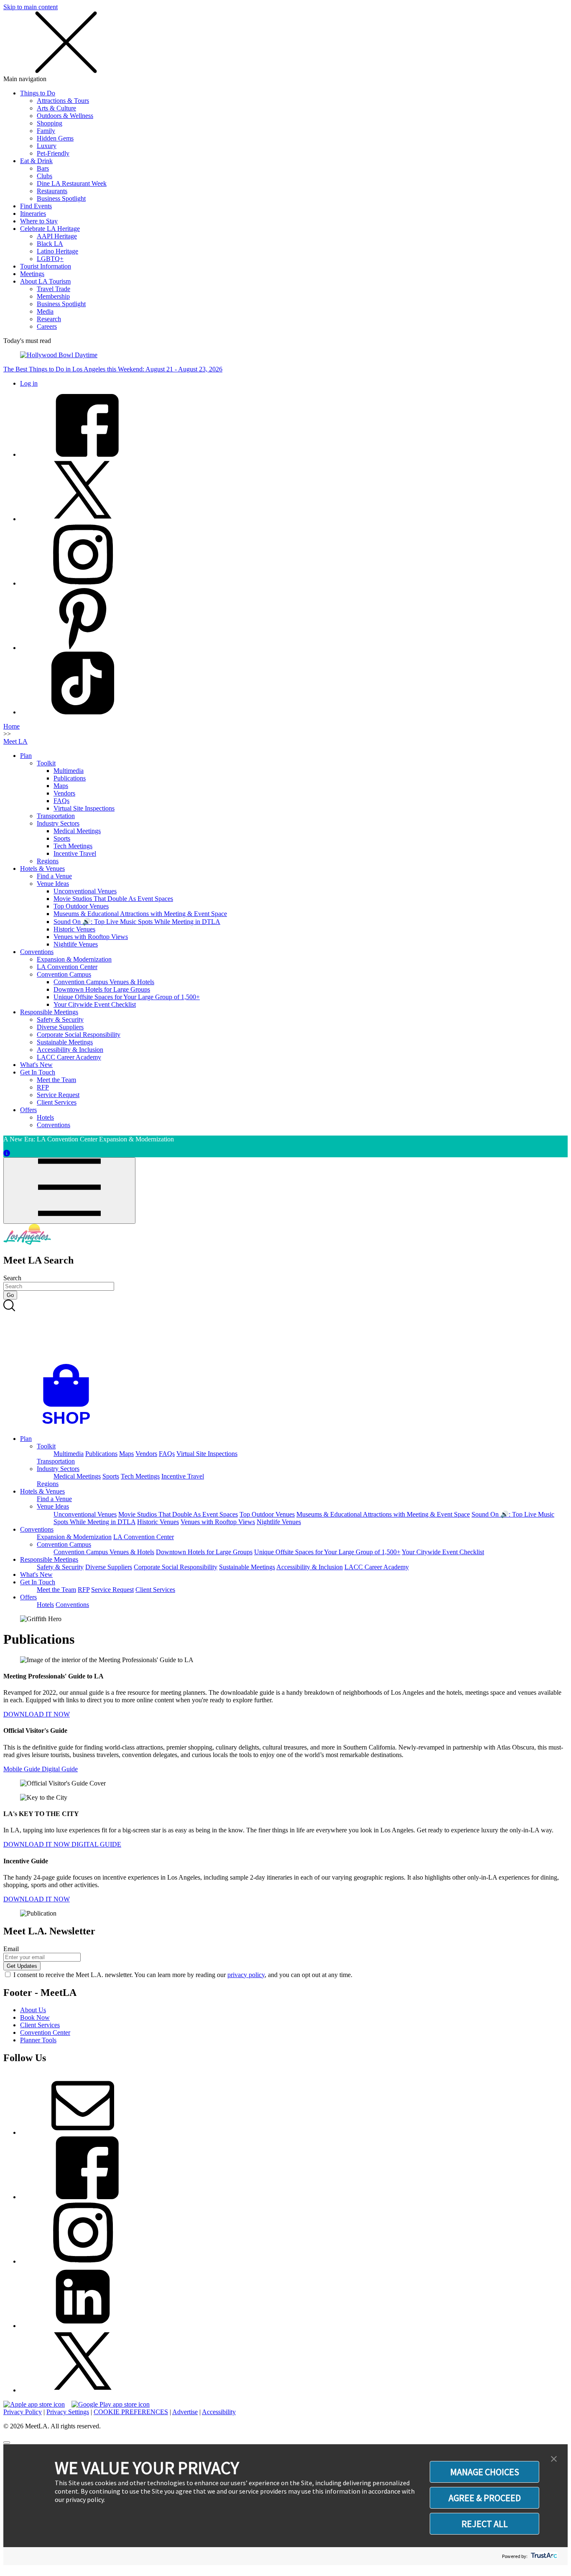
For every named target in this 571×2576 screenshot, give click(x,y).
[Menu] (69, 1191)
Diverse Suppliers (60, 1027)
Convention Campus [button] (64, 1544)
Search (12, 1278)
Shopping (50, 123)
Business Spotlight (61, 198)
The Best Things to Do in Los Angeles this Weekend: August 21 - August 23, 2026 (113, 369)
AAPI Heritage (57, 236)
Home (11, 726)
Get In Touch (38, 1072)
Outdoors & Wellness (65, 116)
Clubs (45, 176)
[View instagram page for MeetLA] (83, 2261)
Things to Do (38, 93)
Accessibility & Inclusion (70, 1050)
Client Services (57, 1102)
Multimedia (69, 771)
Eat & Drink (36, 161)
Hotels (45, 1117)
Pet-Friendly (53, 153)
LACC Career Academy (69, 1057)
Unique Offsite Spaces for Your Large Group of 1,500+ (127, 997)
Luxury (47, 146)
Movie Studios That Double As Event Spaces (113, 899)
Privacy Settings (68, 2412)
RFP (43, 1087)
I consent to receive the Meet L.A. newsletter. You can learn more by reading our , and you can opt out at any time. (183, 1975)
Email (11, 1949)
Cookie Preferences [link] (131, 2412)
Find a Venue (54, 876)
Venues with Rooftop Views (91, 937)
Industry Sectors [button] (58, 1469)
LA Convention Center (67, 967)
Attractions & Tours (63, 101)
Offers (28, 1110)
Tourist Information (46, 266)
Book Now (35, 2017)
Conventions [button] (37, 1529)
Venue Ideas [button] (53, 1506)
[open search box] (285, 1332)
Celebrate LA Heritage (50, 229)
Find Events (36, 206)
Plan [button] (26, 1439)
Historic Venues (74, 929)
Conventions (37, 952)
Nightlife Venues (76, 944)
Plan (26, 756)
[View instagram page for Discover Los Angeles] (83, 583)
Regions (48, 861)
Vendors (64, 793)
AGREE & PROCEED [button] (485, 2498)
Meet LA (15, 741)
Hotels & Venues (42, 868)
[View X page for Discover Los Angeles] (83, 519)
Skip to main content (31, 7)
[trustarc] (543, 2556)
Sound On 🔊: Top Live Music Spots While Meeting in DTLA (137, 922)
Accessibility (219, 2412)
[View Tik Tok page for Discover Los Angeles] (83, 712)
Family (46, 131)
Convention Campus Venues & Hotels (104, 982)
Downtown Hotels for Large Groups (102, 989)
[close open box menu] (66, 71)
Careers (47, 326)
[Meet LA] (27, 1242)
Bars (43, 168)
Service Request (58, 1095)
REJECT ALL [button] (485, 2524)
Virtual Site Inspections (84, 808)
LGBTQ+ (50, 259)
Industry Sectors (58, 823)
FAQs (61, 801)
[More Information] (7, 1153)
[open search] (285, 1332)
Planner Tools (38, 2040)
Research (49, 319)
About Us (33, 2010)
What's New (36, 1065)
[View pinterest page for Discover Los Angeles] (83, 648)
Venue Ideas (53, 884)
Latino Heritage (57, 251)
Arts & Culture (56, 108)
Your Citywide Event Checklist (95, 1004)
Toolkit (46, 763)
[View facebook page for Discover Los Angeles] (83, 454)
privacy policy (246, 1975)
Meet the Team (56, 1080)
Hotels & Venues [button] (42, 1491)
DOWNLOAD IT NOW (37, 1714)
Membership (53, 296)
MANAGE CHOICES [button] (485, 2472)
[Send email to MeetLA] (83, 2132)
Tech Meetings (73, 846)
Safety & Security (60, 1019)
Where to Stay (39, 221)
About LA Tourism (45, 281)
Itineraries (33, 214)
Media (45, 311)
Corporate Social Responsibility (79, 1035)
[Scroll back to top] (7, 2443)
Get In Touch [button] (38, 1582)
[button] (554, 2459)
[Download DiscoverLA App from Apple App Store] (34, 2404)
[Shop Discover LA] (69, 1424)
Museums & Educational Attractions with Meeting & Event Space (140, 914)
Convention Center (45, 2032)
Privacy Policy (23, 2412)
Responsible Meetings (49, 1012)
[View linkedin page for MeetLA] (83, 2326)
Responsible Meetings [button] (49, 1559)
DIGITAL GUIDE (96, 1844)
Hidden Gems (55, 138)
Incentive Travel (75, 853)
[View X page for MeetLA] (83, 2390)
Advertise (185, 2412)
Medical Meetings (77, 831)
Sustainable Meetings (65, 1042)
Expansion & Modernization (74, 959)
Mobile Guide (23, 1769)
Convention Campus (64, 974)
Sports (62, 838)
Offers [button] (28, 1597)
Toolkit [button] (46, 1446)
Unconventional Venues (85, 891)
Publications (70, 778)
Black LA (50, 244)
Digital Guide (60, 1769)
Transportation (56, 816)
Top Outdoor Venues (81, 906)
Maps (61, 786)
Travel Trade (54, 289)
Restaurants (52, 191)
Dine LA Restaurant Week (72, 183)
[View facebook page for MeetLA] (83, 2197)
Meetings (32, 274)
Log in (29, 383)
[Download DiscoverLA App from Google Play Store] (111, 2404)
